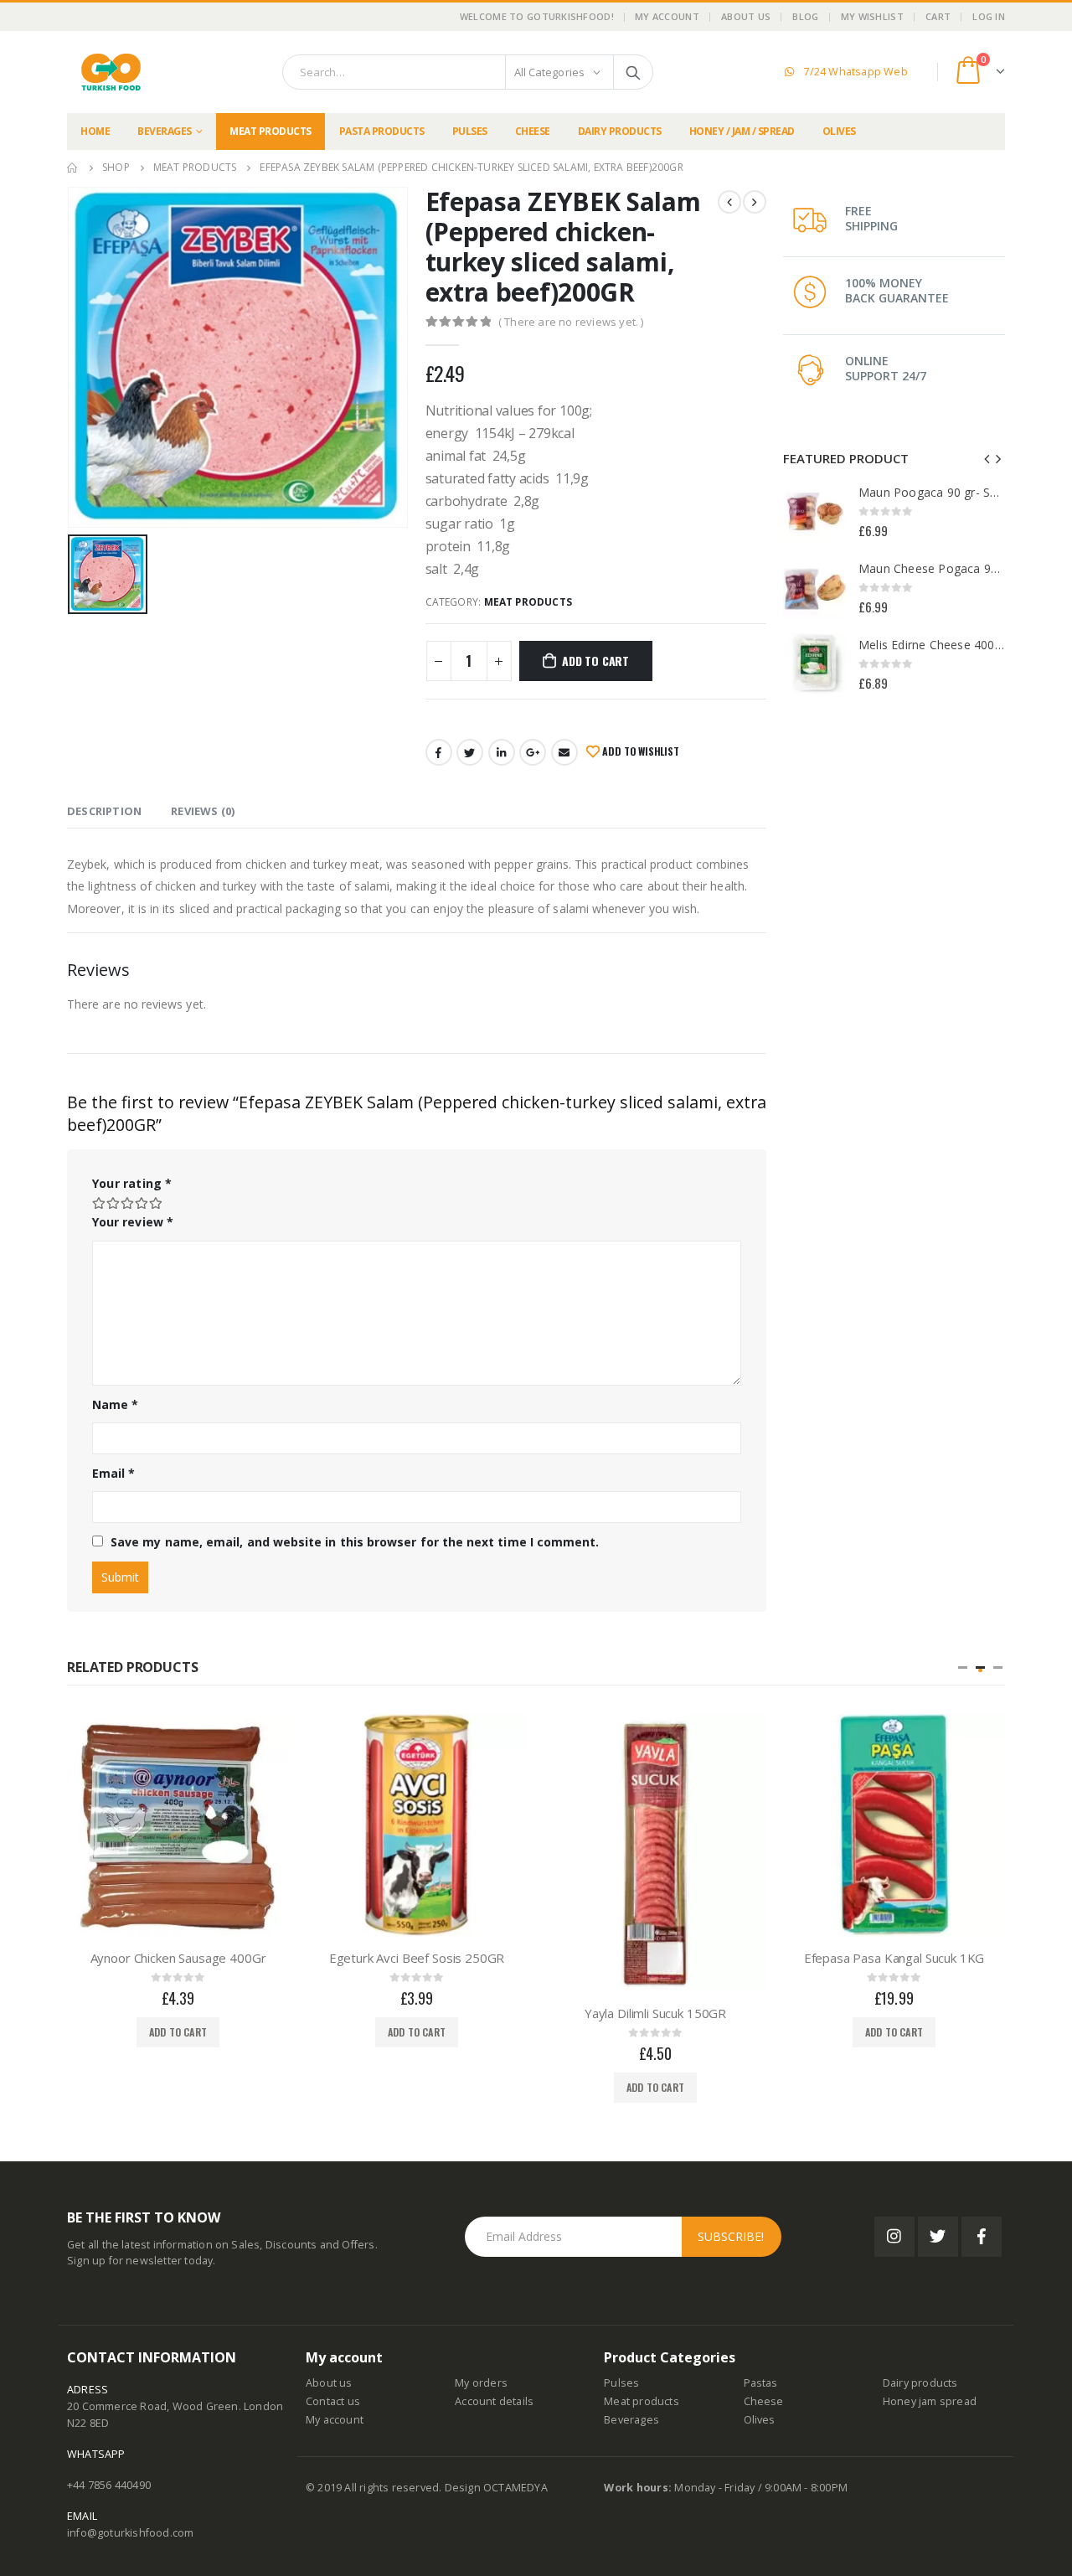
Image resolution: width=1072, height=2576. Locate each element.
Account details (494, 2401)
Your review (133, 1222)
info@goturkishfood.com (130, 2533)
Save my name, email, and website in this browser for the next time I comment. (355, 1542)
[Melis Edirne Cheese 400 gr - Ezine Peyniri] (814, 664)
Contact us (333, 2401)
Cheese (533, 131)
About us (329, 2383)
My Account (667, 16)
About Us (746, 16)
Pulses (470, 131)
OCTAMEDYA (515, 2488)
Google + (533, 752)
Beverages (165, 131)
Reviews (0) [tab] (203, 811)
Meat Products (271, 131)
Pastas (761, 2383)
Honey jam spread (930, 2401)
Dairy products (620, 131)
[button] (963, 1667)
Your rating (132, 1183)
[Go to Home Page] (73, 168)
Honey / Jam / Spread (742, 131)
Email (564, 752)
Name (115, 1404)
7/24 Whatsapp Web (853, 72)
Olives (839, 131)
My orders (481, 2383)
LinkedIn (502, 752)
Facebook (439, 752)
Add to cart (595, 661)
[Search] (633, 72)
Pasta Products (382, 131)
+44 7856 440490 (109, 2485)
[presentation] (987, 458)
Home (95, 131)
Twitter (470, 752)
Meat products (642, 2401)
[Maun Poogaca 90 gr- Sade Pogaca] (814, 511)
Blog (805, 16)
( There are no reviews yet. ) (571, 322)
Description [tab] (104, 811)
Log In (989, 16)
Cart (938, 16)
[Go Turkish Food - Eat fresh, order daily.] (111, 72)
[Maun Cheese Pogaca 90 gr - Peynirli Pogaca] (814, 588)
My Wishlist (872, 16)
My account (335, 2420)
